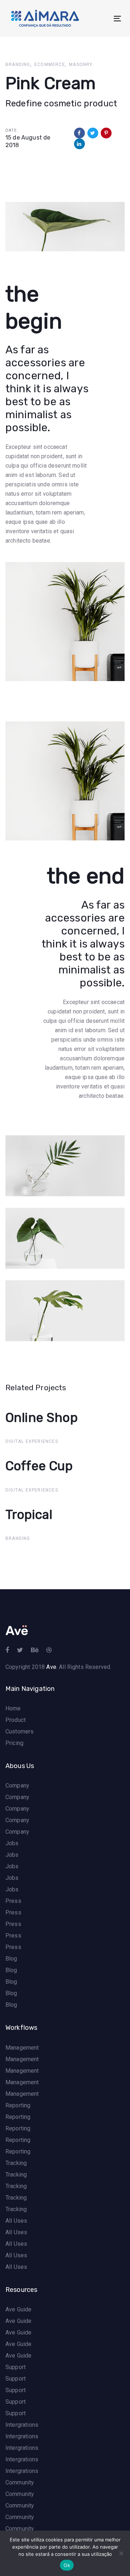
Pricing (14, 1743)
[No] (121, 2553)
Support (16, 2367)
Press (13, 1901)
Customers (19, 1731)
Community (20, 2482)
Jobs (12, 1843)
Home (13, 1708)
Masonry (81, 65)
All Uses (16, 2221)
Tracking (16, 2163)
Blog (11, 1959)
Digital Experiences (32, 1441)
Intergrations (22, 2425)
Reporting (18, 2105)
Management (22, 2048)
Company (17, 1786)
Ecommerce (50, 65)
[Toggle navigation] (102, 19)
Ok (67, 2565)
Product (16, 1720)
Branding (18, 65)
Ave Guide (18, 2309)
